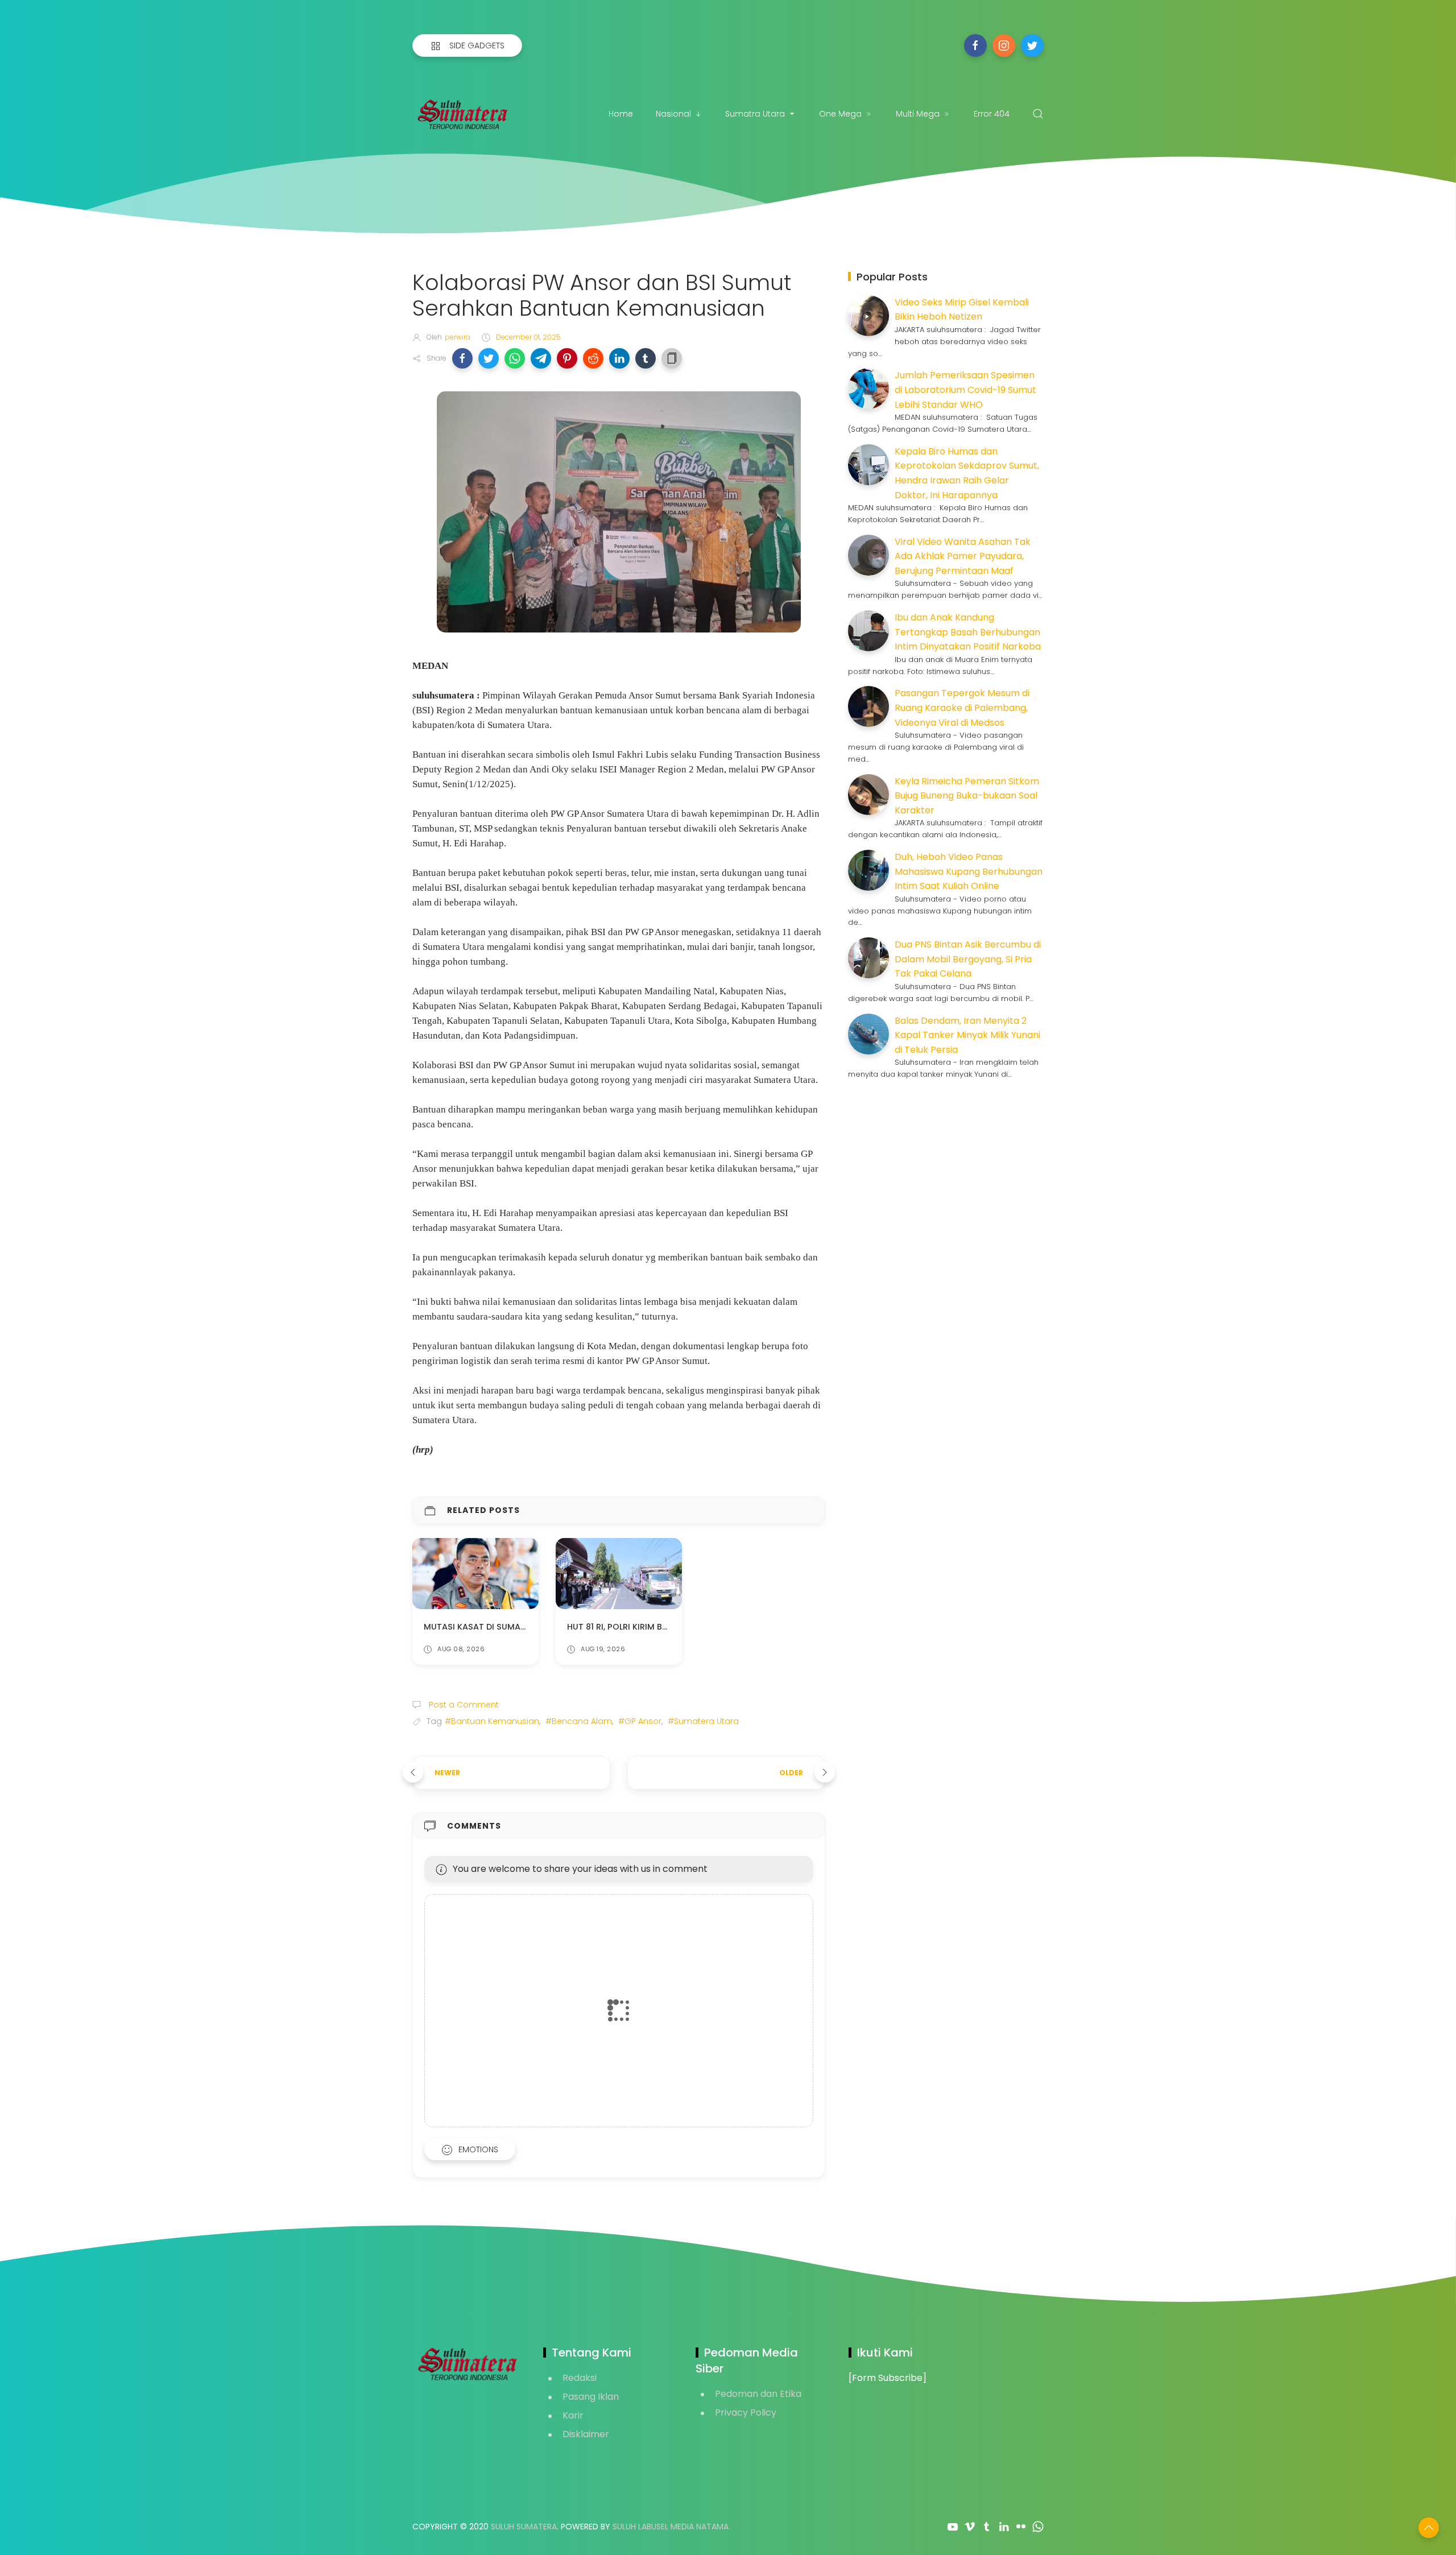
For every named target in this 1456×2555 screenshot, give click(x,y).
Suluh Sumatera (524, 2527)
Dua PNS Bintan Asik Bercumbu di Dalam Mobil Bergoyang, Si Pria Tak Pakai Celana (968, 959)
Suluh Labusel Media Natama (671, 2527)
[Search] (1038, 114)
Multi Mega (918, 114)
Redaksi (580, 2378)
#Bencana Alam (579, 1721)
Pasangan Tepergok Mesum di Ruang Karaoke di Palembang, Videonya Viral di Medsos (962, 708)
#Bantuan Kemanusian (492, 1721)
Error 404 (992, 114)
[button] (462, 358)
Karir (573, 2415)
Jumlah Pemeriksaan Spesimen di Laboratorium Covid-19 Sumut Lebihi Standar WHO (965, 390)
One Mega (840, 114)
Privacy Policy (746, 2413)
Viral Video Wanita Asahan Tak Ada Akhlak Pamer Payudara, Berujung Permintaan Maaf (963, 556)
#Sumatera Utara (703, 1721)
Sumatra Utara (755, 114)
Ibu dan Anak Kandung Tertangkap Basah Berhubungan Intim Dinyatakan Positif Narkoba (968, 632)
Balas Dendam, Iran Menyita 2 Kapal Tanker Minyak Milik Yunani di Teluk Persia (967, 1035)
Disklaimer (586, 2434)
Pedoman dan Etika (758, 2394)
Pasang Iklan (591, 2397)
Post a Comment (463, 1705)
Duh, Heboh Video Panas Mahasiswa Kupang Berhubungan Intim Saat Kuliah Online (969, 871)
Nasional (673, 114)
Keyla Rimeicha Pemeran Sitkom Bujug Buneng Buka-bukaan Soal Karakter (967, 796)
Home (621, 114)
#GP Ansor (640, 1721)
